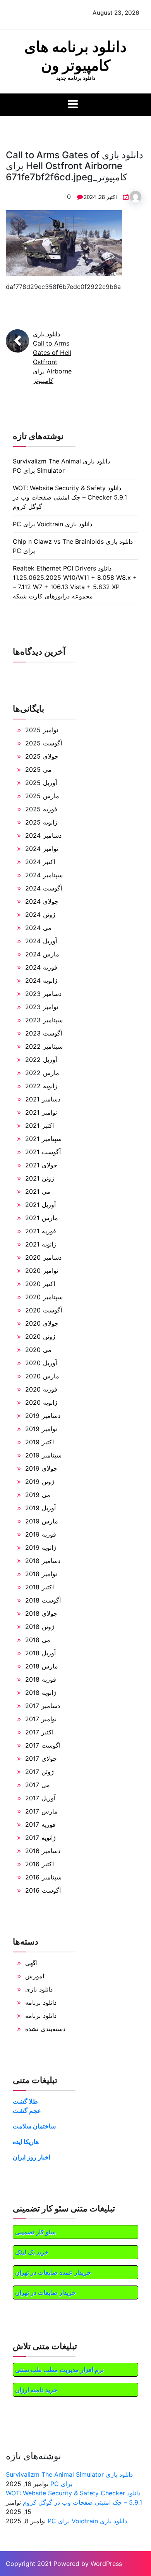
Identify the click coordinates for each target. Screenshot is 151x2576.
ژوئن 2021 (40, 1178)
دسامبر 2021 (43, 1099)
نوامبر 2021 (41, 1112)
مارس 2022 (42, 1073)
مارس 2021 (42, 1218)
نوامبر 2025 (42, 730)
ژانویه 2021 (41, 1244)
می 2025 (38, 769)
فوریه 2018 (41, 1679)
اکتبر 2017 (39, 1732)
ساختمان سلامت (34, 2126)
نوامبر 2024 (42, 849)
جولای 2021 (41, 1165)
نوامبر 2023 (42, 1007)
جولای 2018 (41, 1613)
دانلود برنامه (41, 2002)
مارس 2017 (41, 1811)
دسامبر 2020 (43, 1257)
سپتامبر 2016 (43, 1877)
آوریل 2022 (41, 1060)
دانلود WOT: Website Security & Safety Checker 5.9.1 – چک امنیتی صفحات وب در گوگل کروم (70, 497)
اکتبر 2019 (39, 1442)
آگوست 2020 (44, 1310)
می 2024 (38, 928)
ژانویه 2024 (41, 980)
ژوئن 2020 (40, 1336)
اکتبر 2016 (39, 1864)
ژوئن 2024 (40, 915)
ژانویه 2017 (40, 1838)
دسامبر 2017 (43, 1706)
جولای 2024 (42, 901)
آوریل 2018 (40, 1653)
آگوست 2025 (44, 743)
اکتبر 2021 (39, 1125)
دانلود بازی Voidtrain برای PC (52, 524)
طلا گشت (25, 2101)
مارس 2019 (42, 1521)
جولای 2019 (41, 1468)
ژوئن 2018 (40, 1627)
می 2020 (38, 1350)
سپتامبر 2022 (44, 1046)
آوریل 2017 (40, 1798)
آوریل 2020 (41, 1363)
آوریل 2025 (41, 783)
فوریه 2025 (41, 809)
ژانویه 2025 (41, 822)
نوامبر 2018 (41, 1574)
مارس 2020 (42, 1376)
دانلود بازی (39, 1989)
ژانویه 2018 (41, 1693)
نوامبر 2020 (42, 1271)
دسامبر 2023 (43, 994)
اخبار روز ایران (32, 2157)
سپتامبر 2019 (43, 1455)
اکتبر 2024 (40, 862)
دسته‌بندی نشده (45, 2029)
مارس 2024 (42, 954)
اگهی (31, 1963)
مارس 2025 (42, 796)
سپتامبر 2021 (43, 1139)
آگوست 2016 (43, 1890)
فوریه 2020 (41, 1389)
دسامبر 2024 (43, 835)
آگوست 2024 (44, 888)
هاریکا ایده (26, 2142)
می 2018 (38, 1640)
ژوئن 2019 (40, 1482)
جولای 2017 (41, 1758)
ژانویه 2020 (41, 1402)
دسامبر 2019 (43, 1416)
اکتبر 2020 (40, 1284)
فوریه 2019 (41, 1534)
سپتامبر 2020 (44, 1297)
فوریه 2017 (40, 1824)
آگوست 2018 (43, 1600)
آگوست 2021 (43, 1152)
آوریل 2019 (40, 1508)
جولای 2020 (42, 1323)
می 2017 (38, 1785)
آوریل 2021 (40, 1205)
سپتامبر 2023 (44, 1020)
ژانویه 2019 (41, 1547)
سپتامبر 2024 (44, 875)
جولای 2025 (42, 756)
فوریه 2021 (41, 1231)
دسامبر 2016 (43, 1851)
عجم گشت (27, 2111)
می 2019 (38, 1495)
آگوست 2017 (43, 1745)
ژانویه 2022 (41, 1086)
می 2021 (38, 1191)
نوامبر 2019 (41, 1429)
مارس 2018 (42, 1666)
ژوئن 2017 (39, 1772)
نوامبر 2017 (41, 1719)
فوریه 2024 (41, 967)
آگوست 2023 (44, 1033)
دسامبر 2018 (43, 1561)
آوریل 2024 (41, 941)
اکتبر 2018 (39, 1587)
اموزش (35, 1976)
